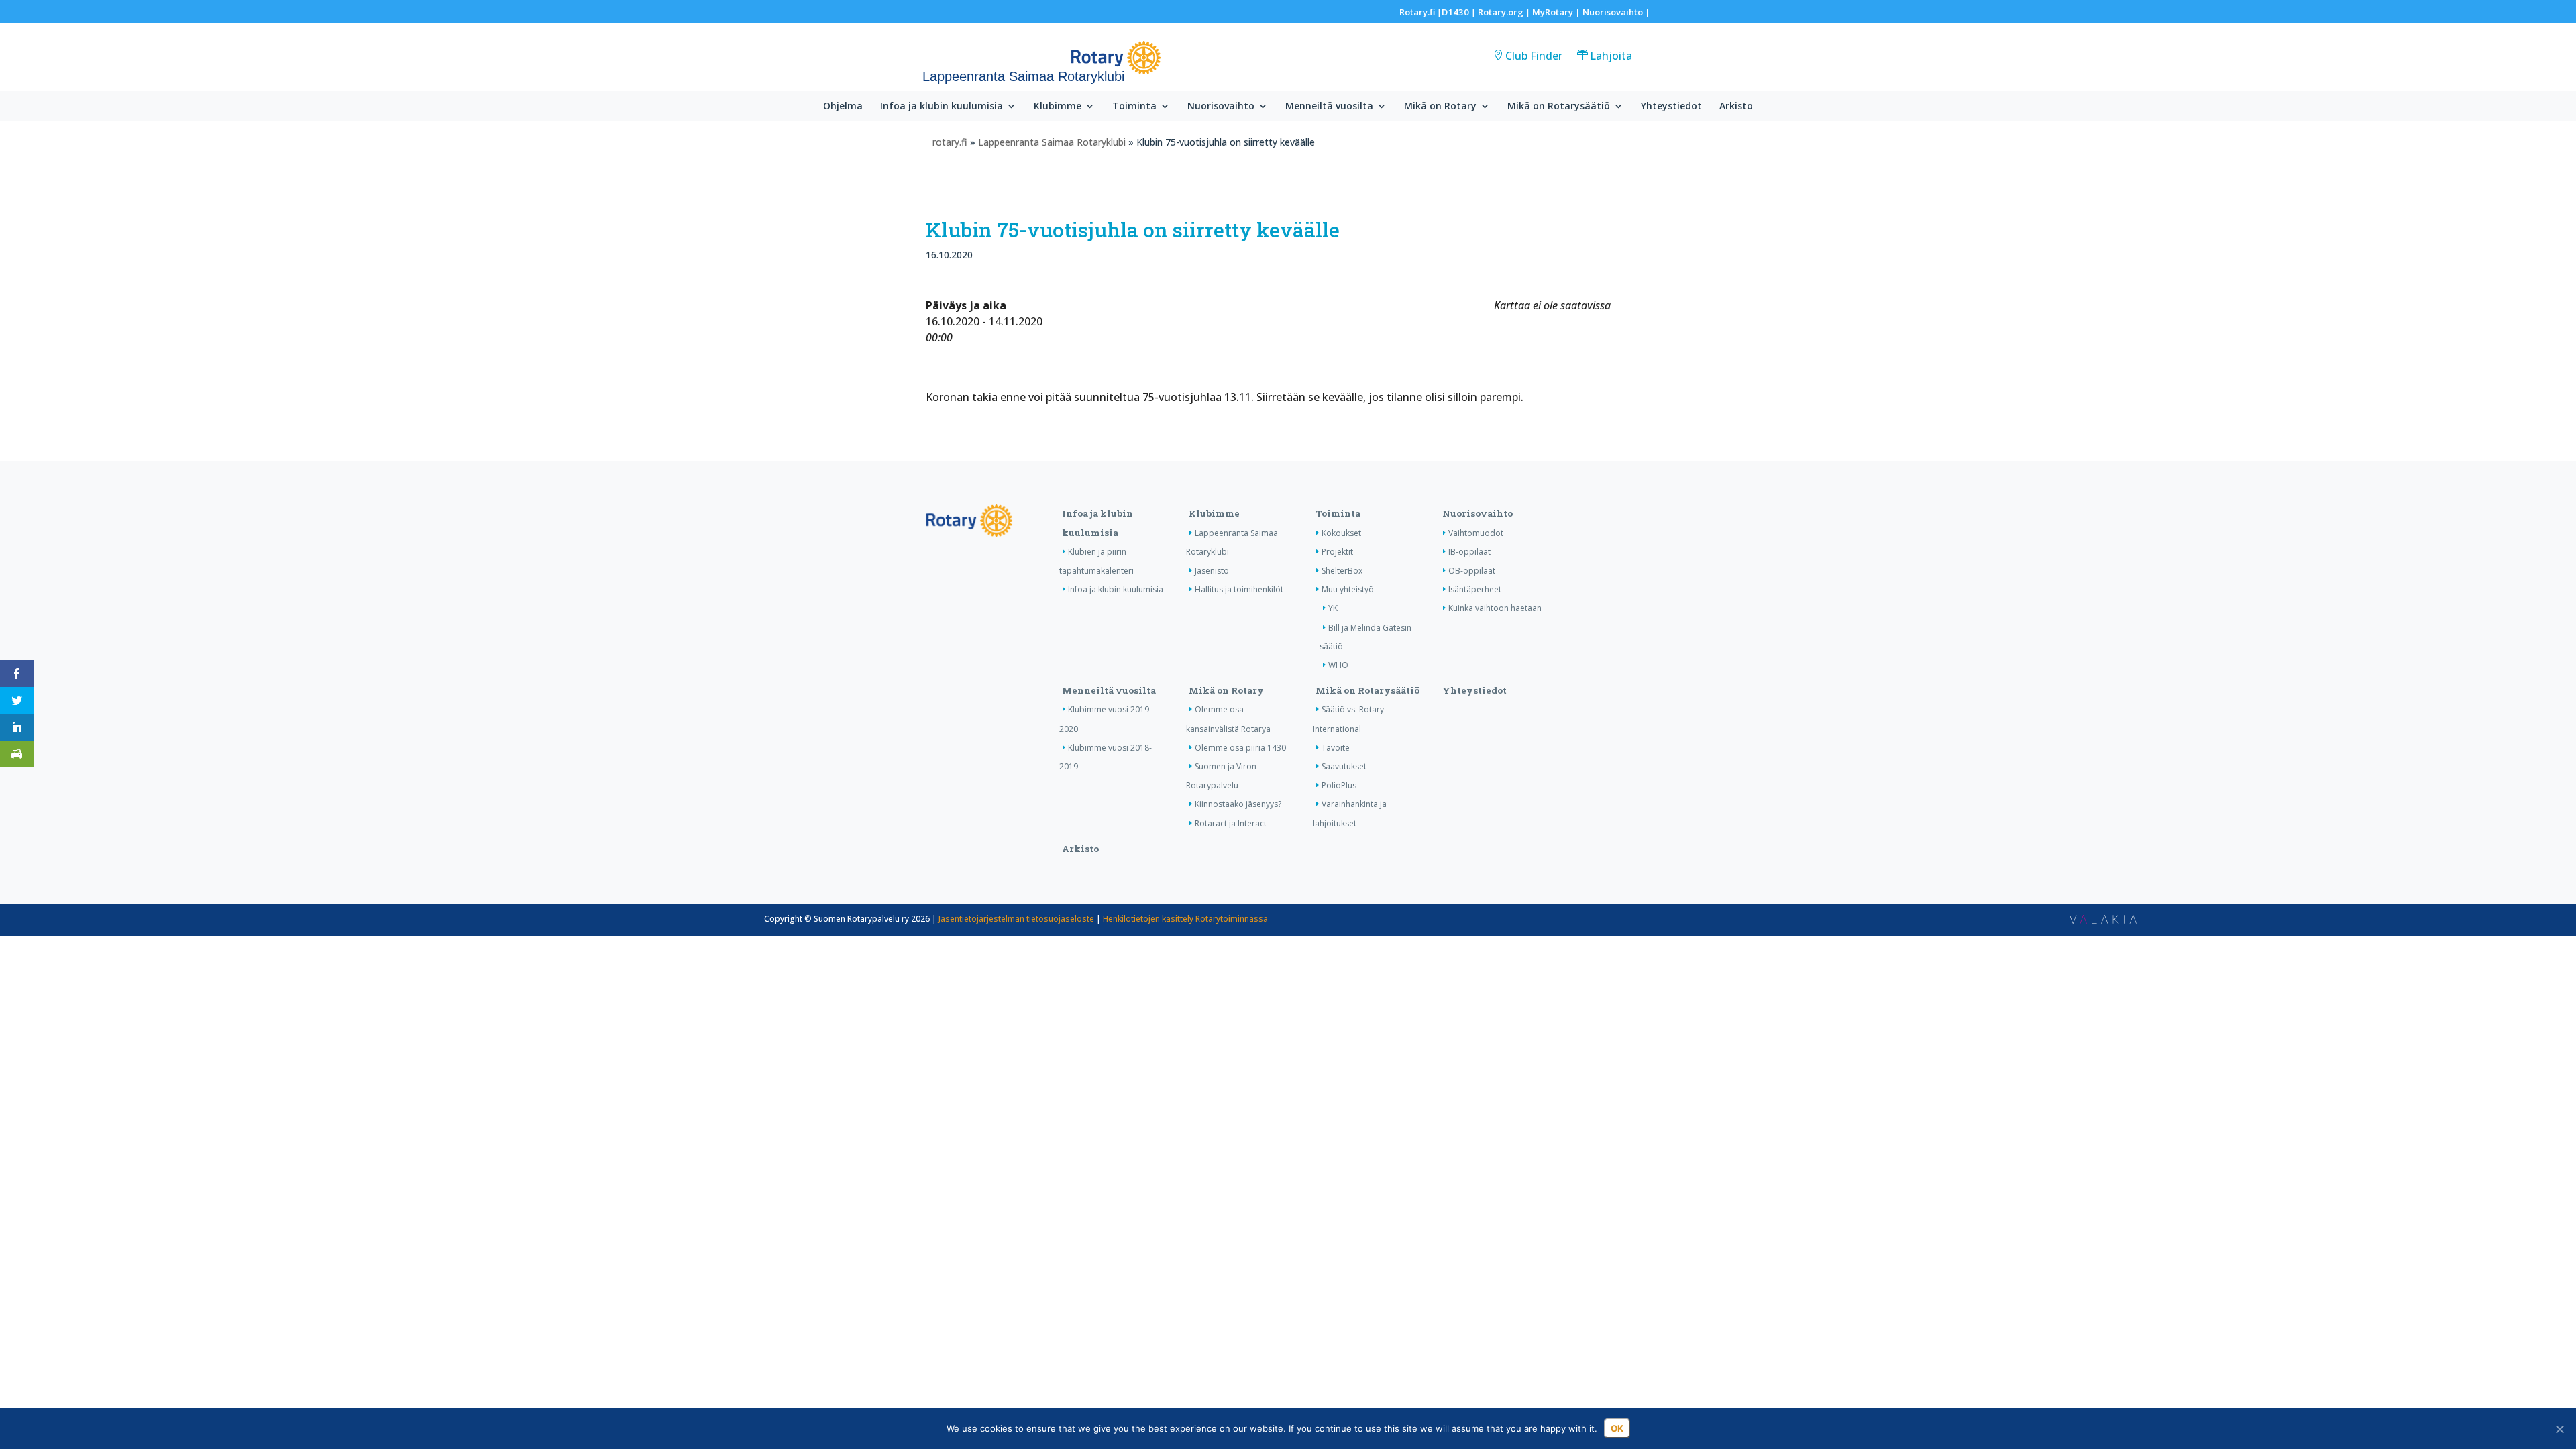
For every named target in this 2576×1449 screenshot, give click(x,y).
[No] (2559, 1429)
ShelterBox (1342, 571)
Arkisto (1736, 107)
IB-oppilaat (1469, 552)
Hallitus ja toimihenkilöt (1239, 589)
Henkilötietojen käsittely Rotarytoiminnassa (1185, 919)
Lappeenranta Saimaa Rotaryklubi (1052, 142)
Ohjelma (843, 107)
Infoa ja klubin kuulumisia (942, 107)
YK (1333, 608)
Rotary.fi (1417, 12)
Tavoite (1336, 748)
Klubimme (1058, 107)
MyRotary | (1557, 12)
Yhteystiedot (1671, 107)
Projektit (1337, 552)
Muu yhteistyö (1348, 589)
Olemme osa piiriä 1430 (1240, 748)
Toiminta (1134, 107)
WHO (1338, 665)
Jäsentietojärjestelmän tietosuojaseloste (1016, 919)
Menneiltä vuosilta (1329, 107)
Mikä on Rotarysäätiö (1559, 107)
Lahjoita (1611, 56)
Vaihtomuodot (1476, 533)
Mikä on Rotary (1440, 107)
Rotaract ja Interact (1231, 823)
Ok (1617, 1428)
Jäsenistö (1212, 571)
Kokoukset (1341, 533)
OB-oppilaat (1472, 571)
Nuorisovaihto (1613, 12)
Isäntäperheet (1475, 589)
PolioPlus (1339, 785)
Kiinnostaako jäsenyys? (1238, 804)
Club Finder (1534, 56)
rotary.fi (950, 142)
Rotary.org (1501, 12)
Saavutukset (1344, 766)
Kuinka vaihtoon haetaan (1495, 608)
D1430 (1455, 12)
